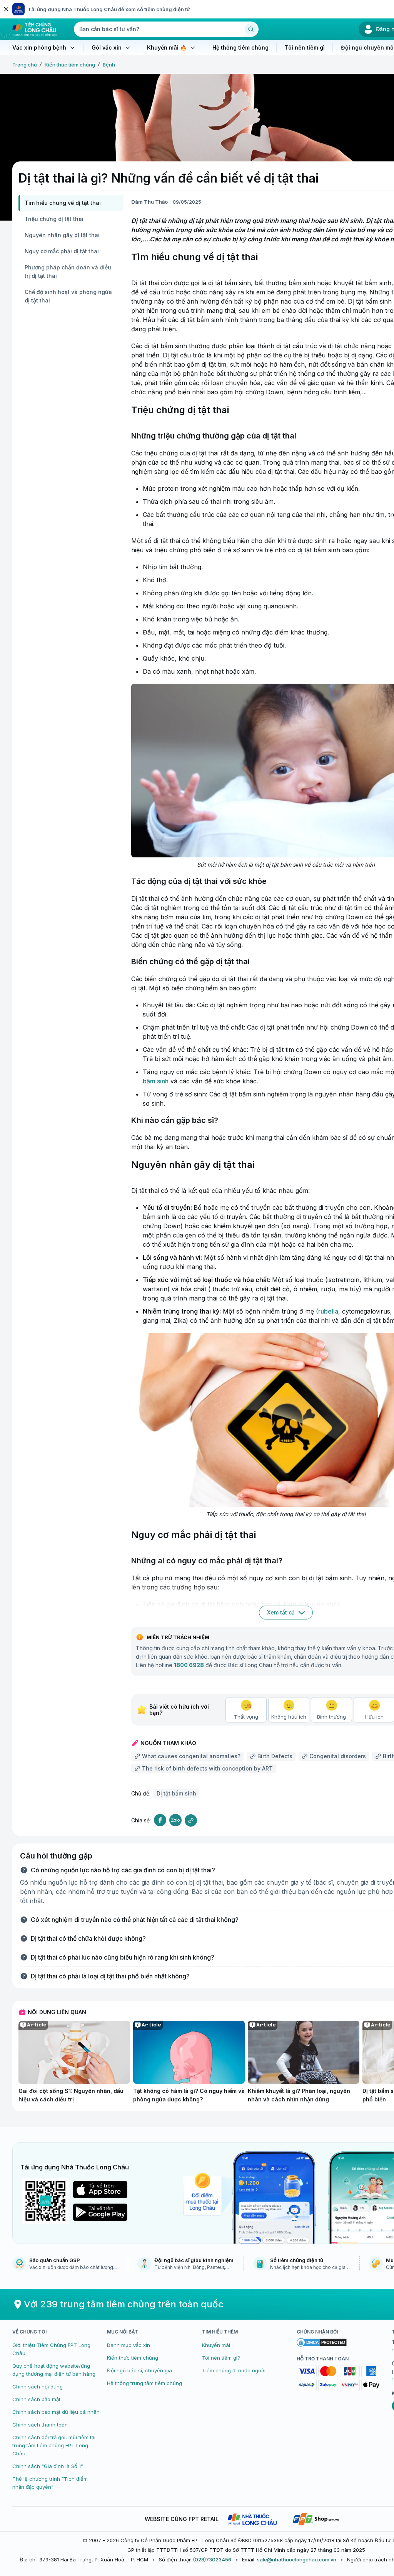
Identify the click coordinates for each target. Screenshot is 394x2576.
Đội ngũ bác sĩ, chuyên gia (139, 2370)
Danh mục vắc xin (129, 2345)
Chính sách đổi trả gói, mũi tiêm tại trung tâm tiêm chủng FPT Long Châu (54, 2445)
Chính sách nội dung (38, 2387)
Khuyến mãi (216, 2345)
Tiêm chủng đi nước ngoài (234, 2370)
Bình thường (331, 1717)
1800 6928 (189, 1665)
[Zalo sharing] (175, 1820)
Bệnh (109, 65)
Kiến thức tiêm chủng (70, 65)
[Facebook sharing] (160, 1820)
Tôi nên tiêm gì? (221, 2358)
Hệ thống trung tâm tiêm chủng (144, 2383)
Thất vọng (246, 1717)
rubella (328, 1311)
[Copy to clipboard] (191, 1820)
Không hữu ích (289, 1717)
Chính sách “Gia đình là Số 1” (48, 2466)
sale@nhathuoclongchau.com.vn (297, 2559)
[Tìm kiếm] (251, 29)
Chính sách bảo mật (36, 2399)
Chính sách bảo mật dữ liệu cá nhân (56, 2412)
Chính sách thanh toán (40, 2425)
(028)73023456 (212, 2559)
